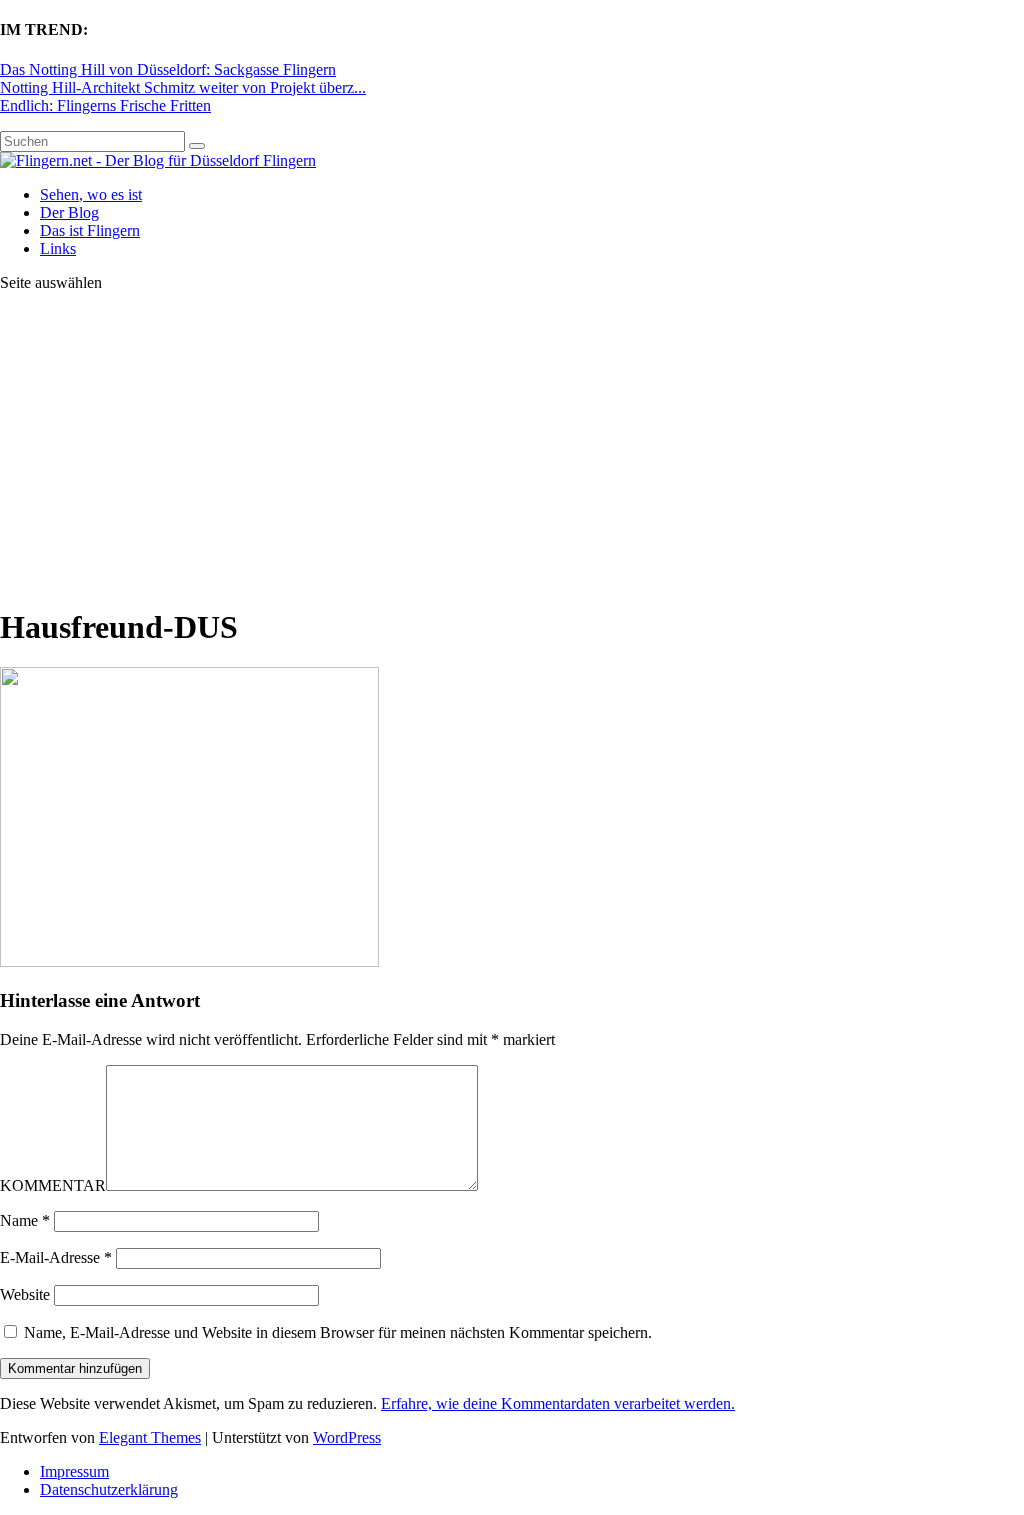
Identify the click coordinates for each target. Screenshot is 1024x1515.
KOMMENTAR (53, 1185)
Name (25, 1220)
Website (25, 1294)
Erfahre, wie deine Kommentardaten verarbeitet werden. (558, 1403)
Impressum (74, 1471)
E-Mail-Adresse (56, 1257)
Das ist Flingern (90, 230)
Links (58, 248)
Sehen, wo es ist (91, 194)
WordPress (347, 1437)
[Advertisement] (512, 448)
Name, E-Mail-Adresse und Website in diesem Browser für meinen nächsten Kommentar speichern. (338, 1332)
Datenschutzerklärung (109, 1489)
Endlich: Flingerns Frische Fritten (105, 105)
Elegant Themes (150, 1437)
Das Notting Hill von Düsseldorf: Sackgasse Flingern (168, 69)
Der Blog (69, 212)
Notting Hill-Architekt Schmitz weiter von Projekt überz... (183, 87)
